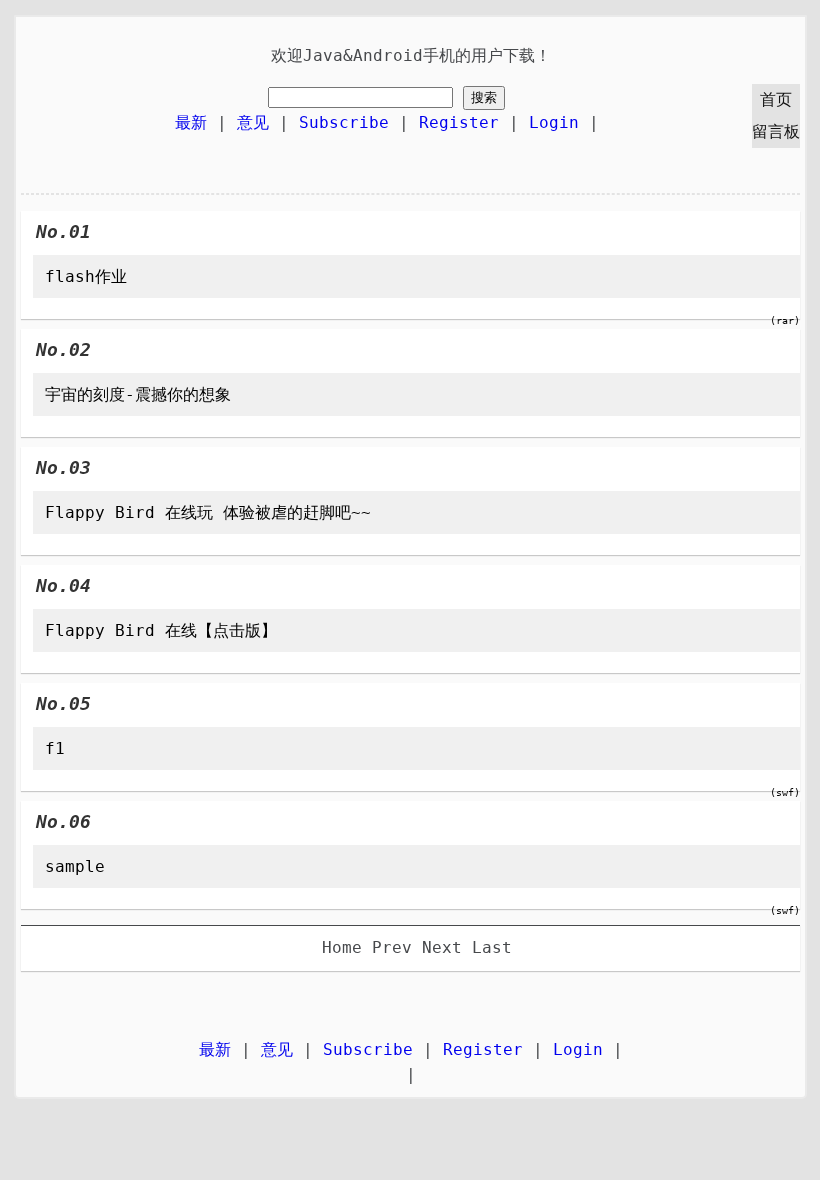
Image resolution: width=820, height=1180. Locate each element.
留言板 (776, 131)
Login (554, 122)
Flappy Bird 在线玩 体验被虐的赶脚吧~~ (208, 512)
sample (75, 866)
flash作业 (86, 276)
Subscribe (344, 122)
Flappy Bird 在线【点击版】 (161, 630)
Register (459, 122)
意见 (253, 122)
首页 (776, 99)
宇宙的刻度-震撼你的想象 (138, 394)
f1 (55, 748)
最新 (191, 122)
